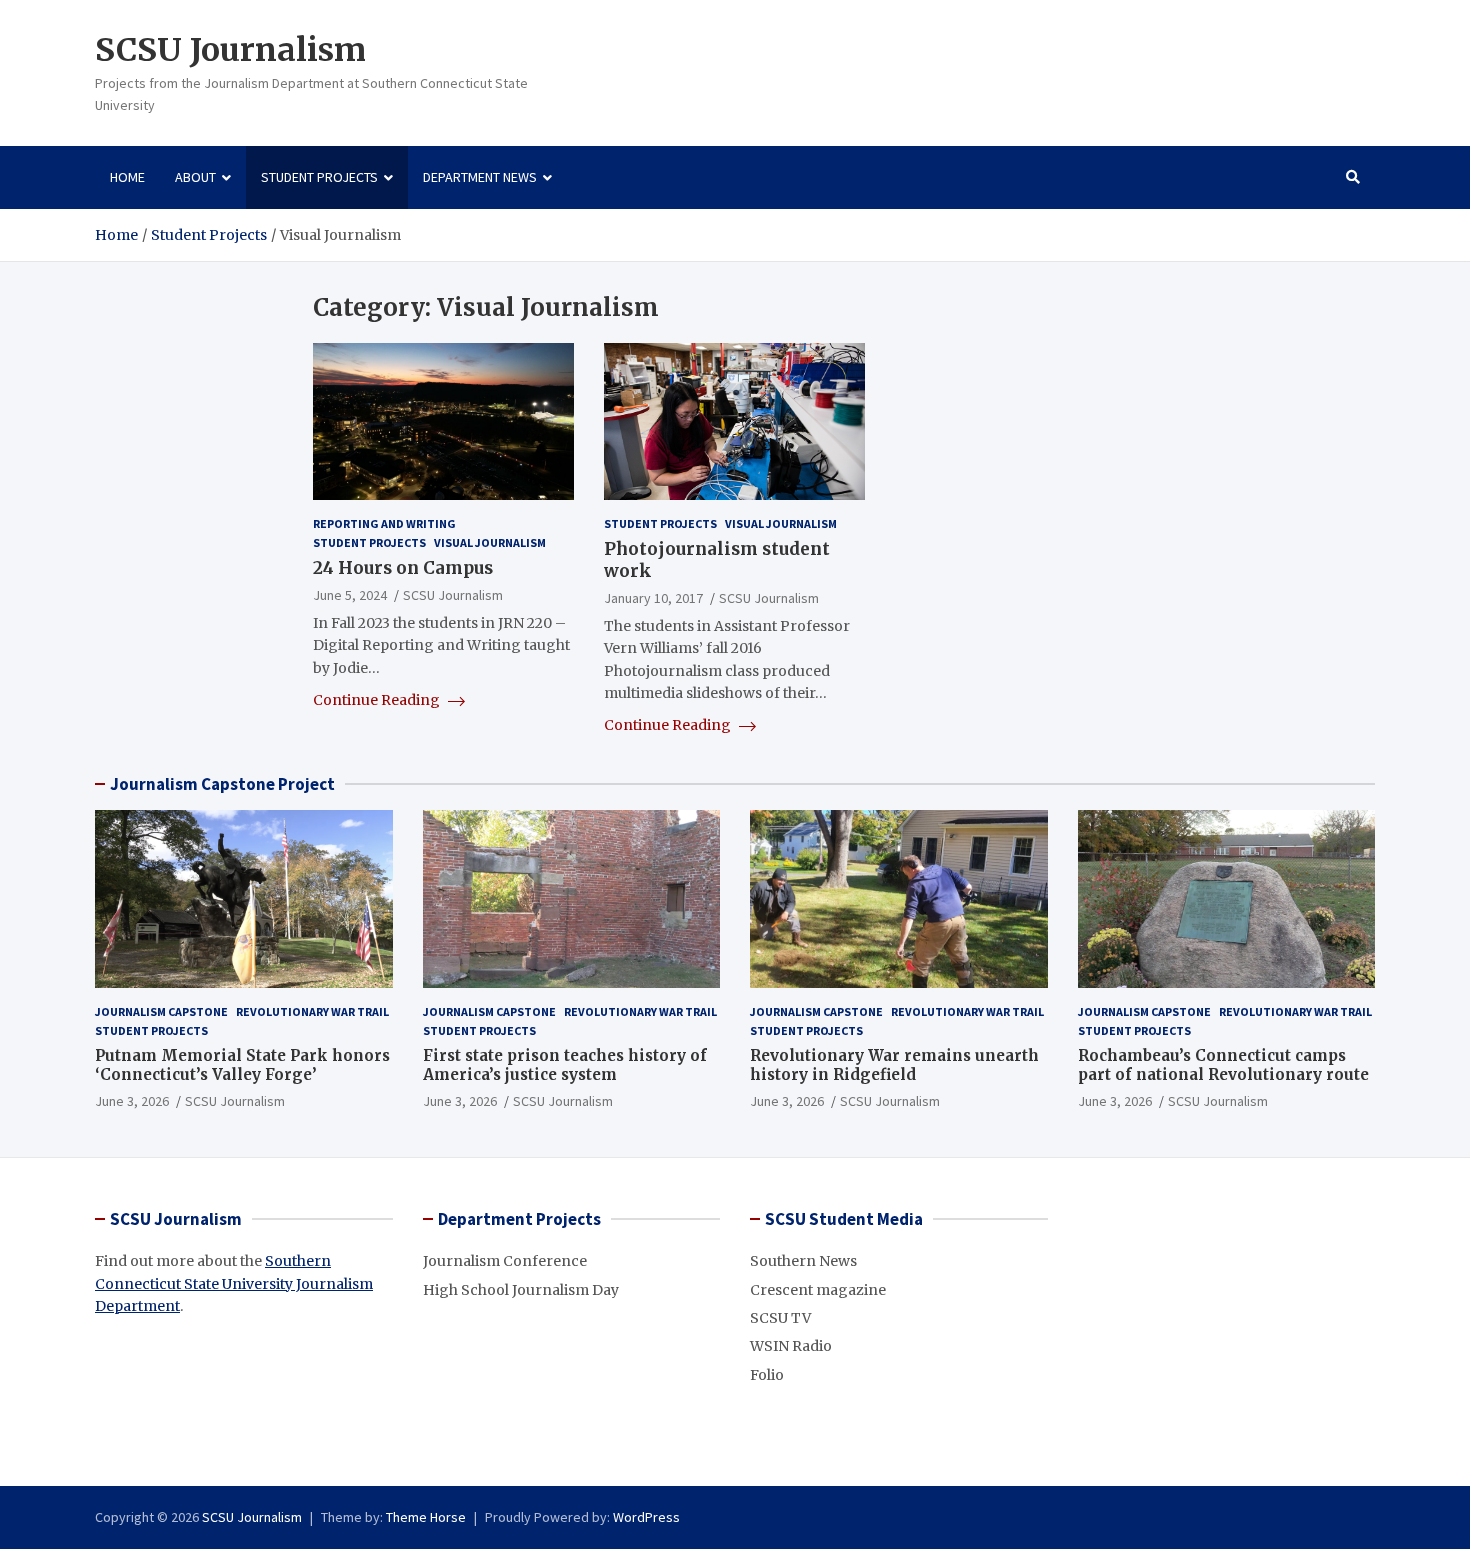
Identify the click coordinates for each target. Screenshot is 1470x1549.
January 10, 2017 (653, 598)
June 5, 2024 (350, 595)
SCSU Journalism (230, 50)
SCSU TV (780, 1318)
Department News (480, 177)
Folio (767, 1375)
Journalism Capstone (161, 1011)
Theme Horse (426, 1517)
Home (127, 177)
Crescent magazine (818, 1290)
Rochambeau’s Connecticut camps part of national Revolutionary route (1223, 1065)
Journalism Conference (505, 1261)
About (195, 177)
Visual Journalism (490, 542)
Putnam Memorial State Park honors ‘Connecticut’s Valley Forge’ (242, 1065)
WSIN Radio (791, 1346)
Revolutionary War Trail (312, 1011)
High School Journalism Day (521, 1290)
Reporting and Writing (384, 523)
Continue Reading (378, 700)
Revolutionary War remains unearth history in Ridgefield (894, 1065)
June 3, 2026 (132, 1101)
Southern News (803, 1261)
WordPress (646, 1517)
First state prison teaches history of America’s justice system (565, 1065)
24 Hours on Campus (403, 568)
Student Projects (319, 177)
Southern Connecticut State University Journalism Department (234, 1283)
